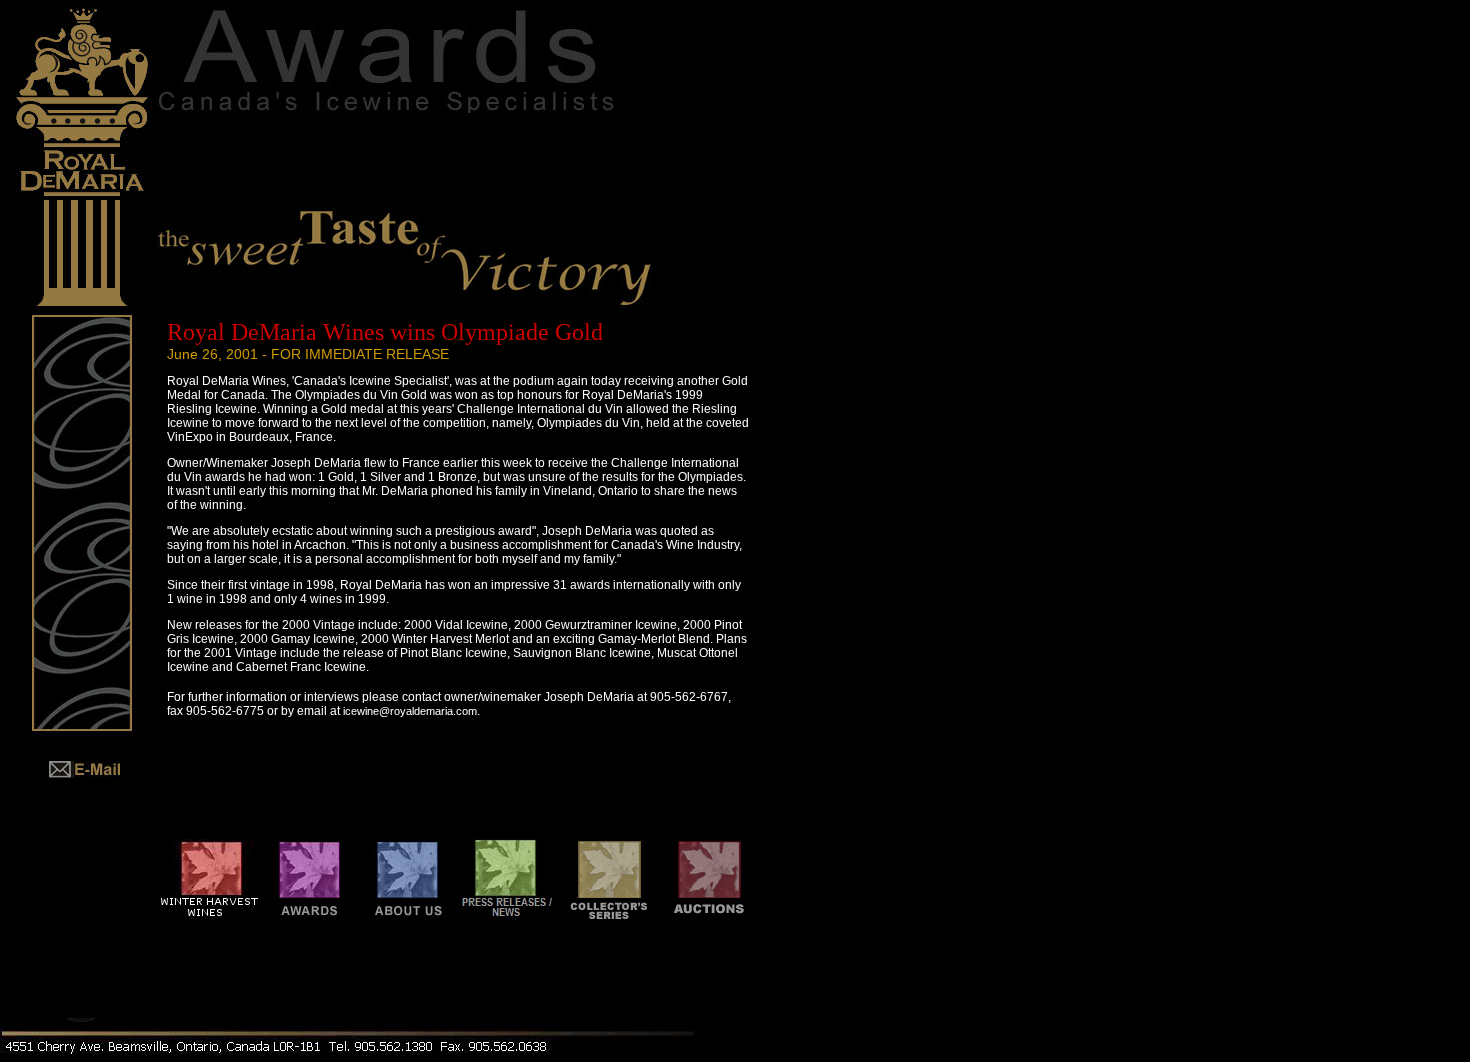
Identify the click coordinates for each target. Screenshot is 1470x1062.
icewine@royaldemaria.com (410, 711)
